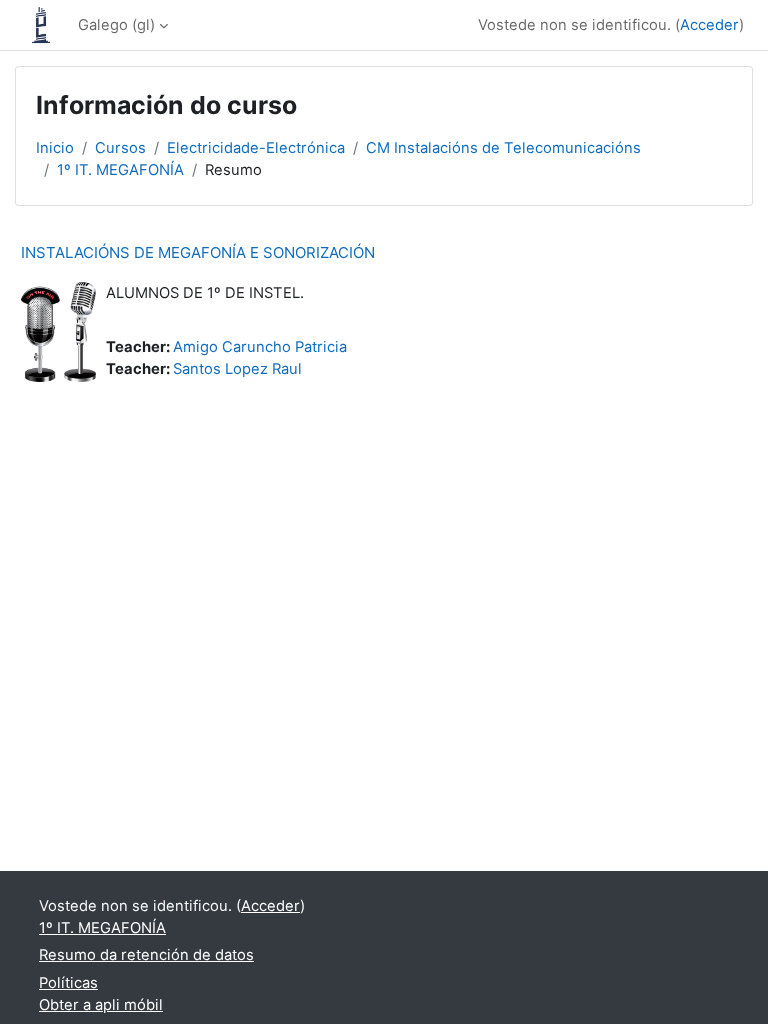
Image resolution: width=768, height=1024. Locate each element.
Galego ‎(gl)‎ (116, 25)
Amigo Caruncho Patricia (260, 347)
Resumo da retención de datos (146, 955)
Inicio (55, 148)
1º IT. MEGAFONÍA (120, 170)
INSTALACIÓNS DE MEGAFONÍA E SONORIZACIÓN (198, 252)
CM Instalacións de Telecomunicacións (503, 148)
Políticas (68, 983)
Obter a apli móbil (101, 1005)
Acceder (709, 25)
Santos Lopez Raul (237, 369)
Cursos (120, 148)
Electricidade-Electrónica (256, 148)
